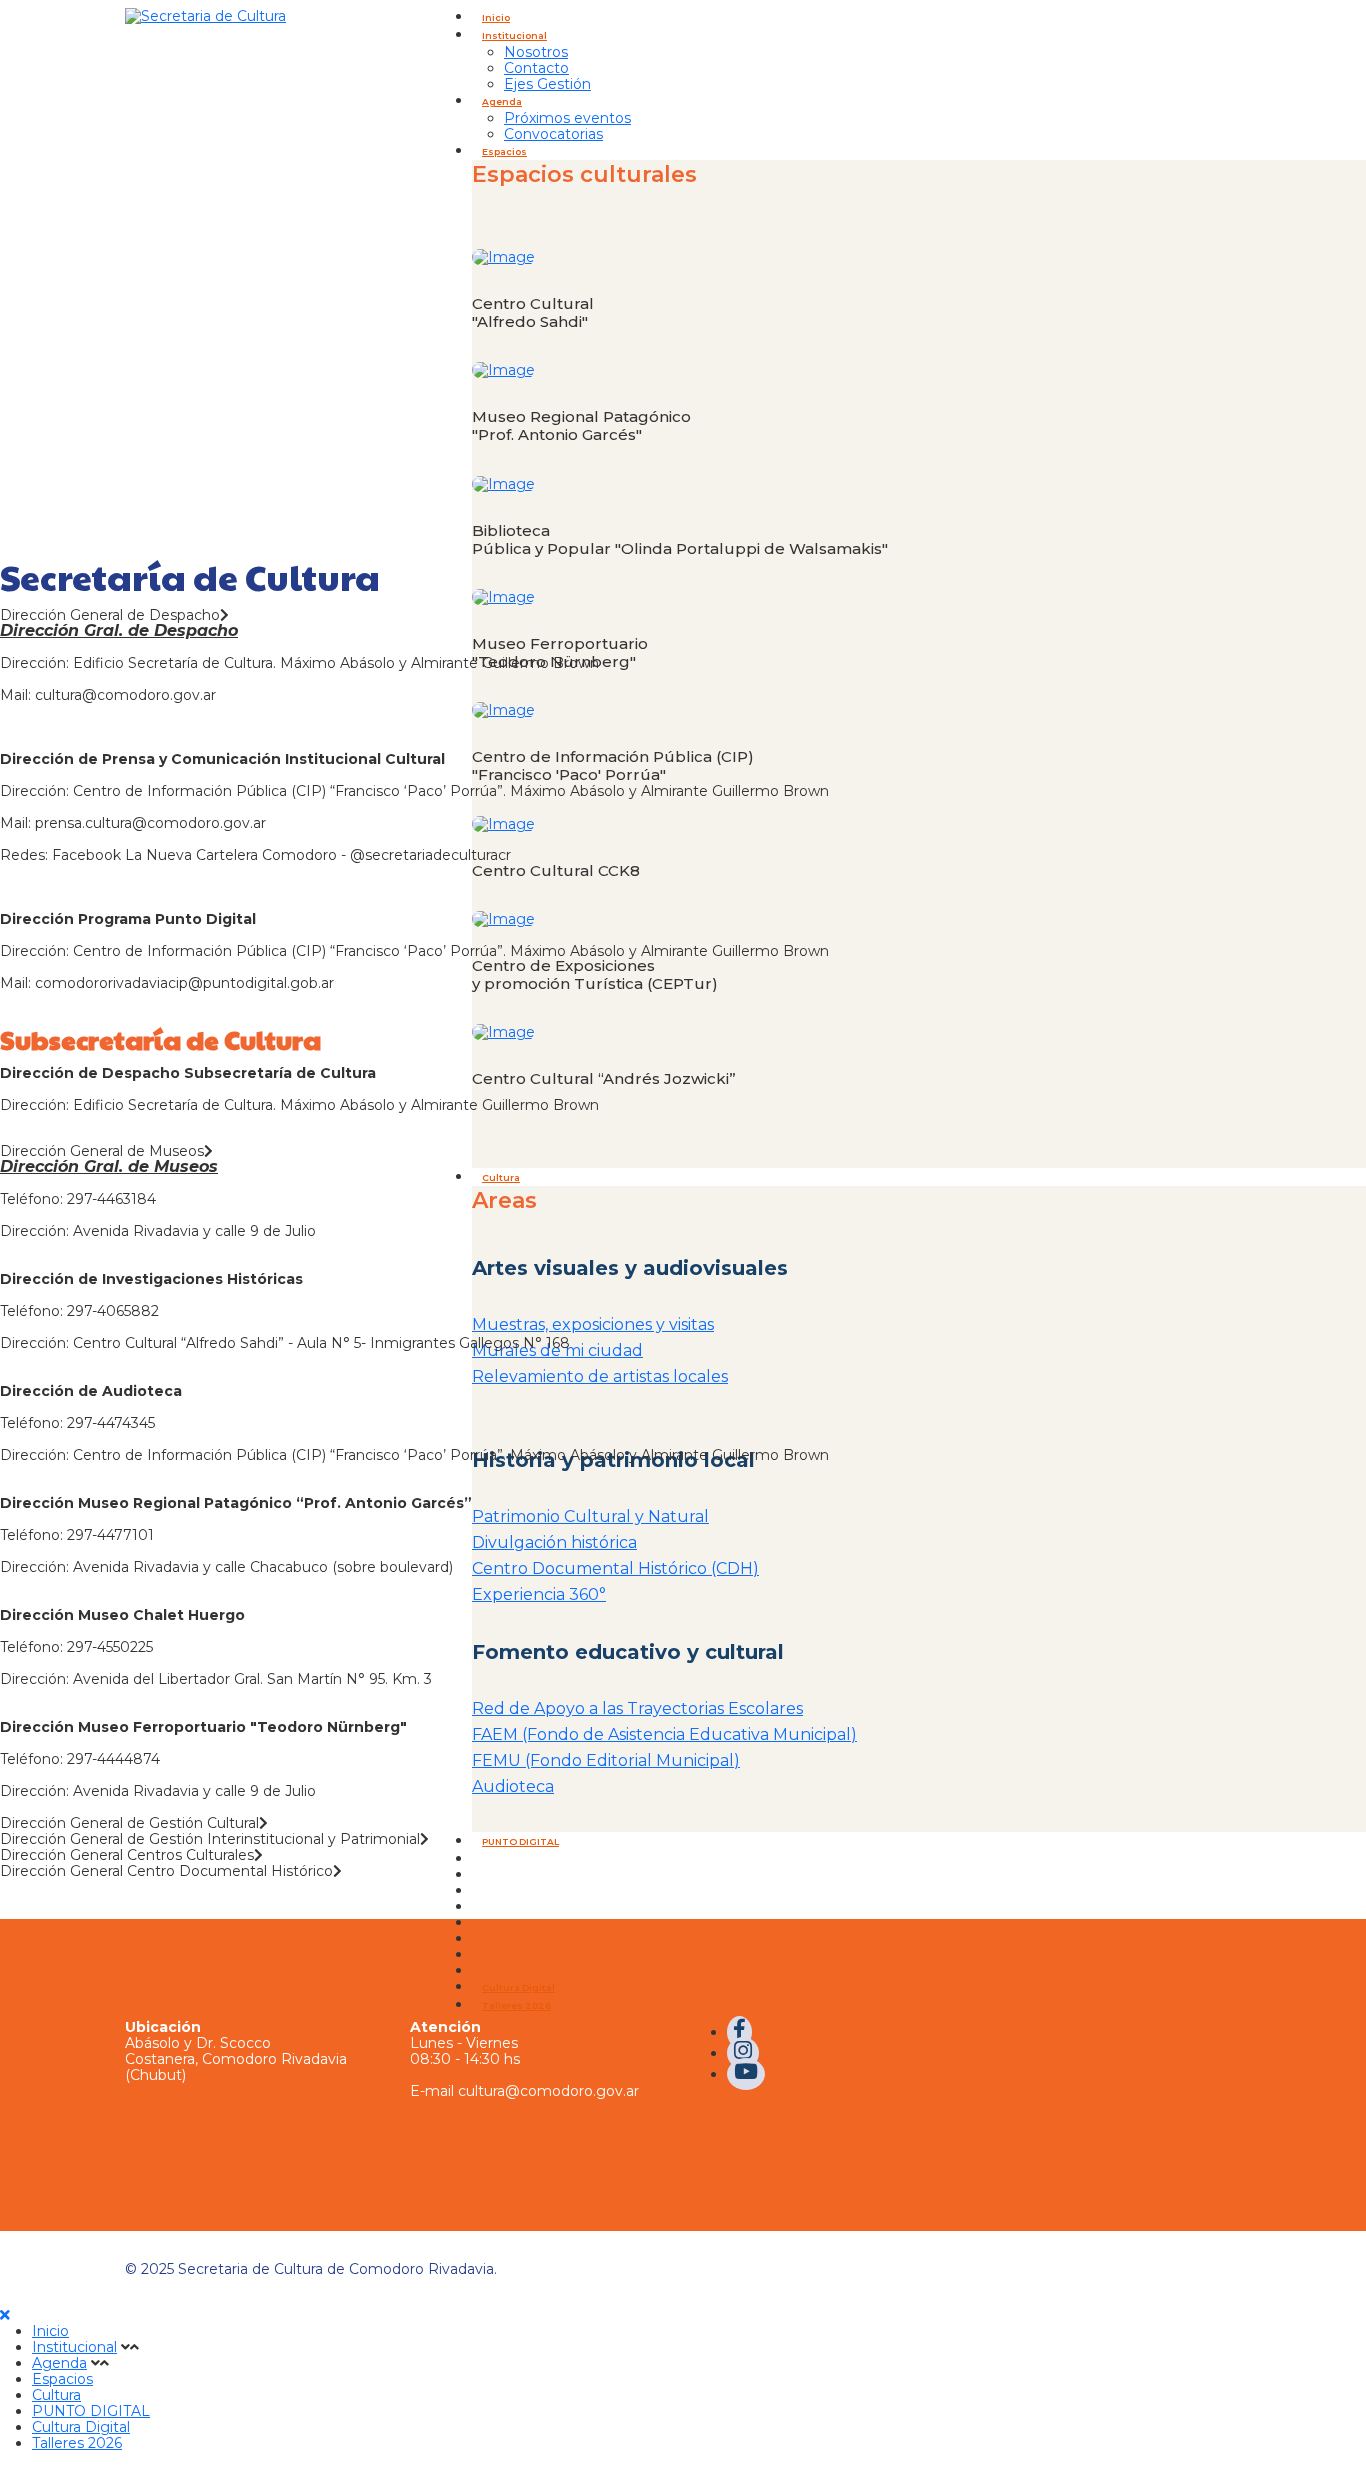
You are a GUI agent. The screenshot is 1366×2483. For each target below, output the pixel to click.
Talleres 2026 (516, 2005)
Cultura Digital (518, 1987)
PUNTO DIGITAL (91, 2411)
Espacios (62, 2379)
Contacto (536, 68)
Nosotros (536, 52)
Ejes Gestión (547, 84)
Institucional (514, 35)
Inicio (496, 17)
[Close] (5, 2315)
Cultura (56, 2395)
